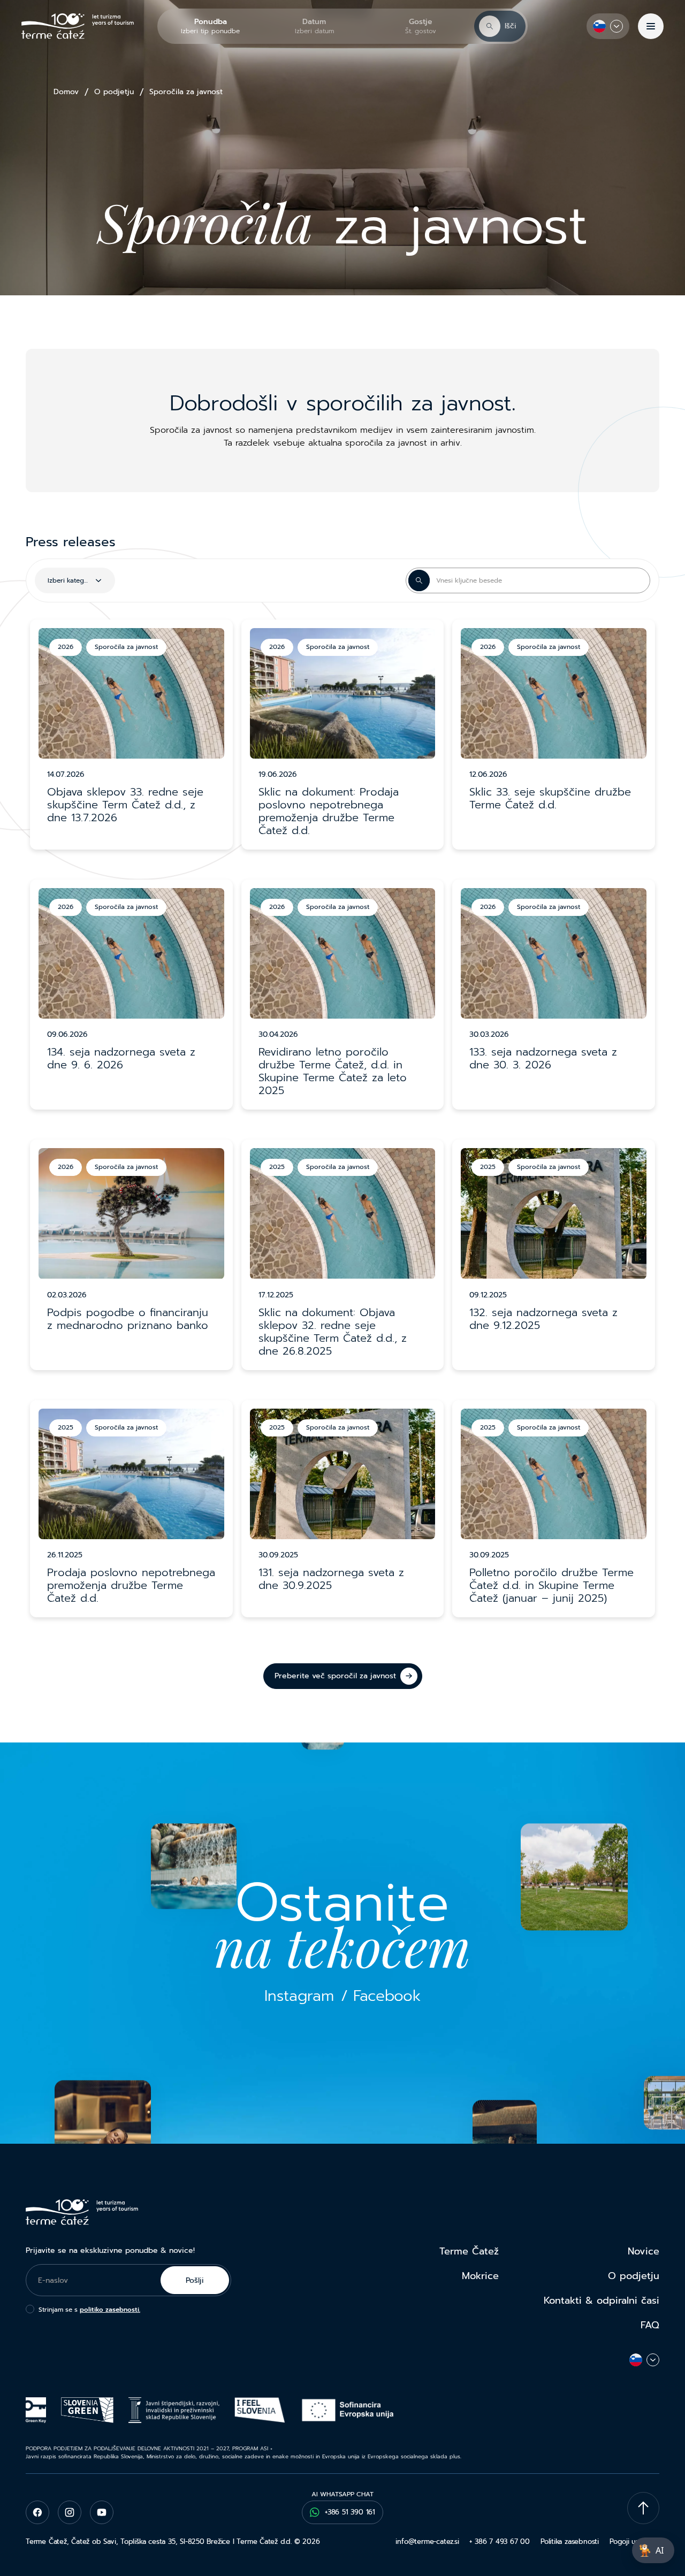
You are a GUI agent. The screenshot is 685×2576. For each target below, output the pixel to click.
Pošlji (195, 2280)
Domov (66, 92)
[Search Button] (419, 580)
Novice (644, 2251)
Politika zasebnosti (570, 2541)
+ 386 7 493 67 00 (499, 2541)
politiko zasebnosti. (110, 2310)
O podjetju (114, 92)
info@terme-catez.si (427, 2541)
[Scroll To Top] (643, 2508)
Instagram (299, 1996)
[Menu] (651, 26)
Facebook (387, 1996)
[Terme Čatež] (78, 26)
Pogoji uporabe (634, 2541)
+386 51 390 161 (350, 2512)
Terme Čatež (469, 2251)
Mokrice (480, 2276)
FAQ (650, 2325)
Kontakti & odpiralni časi (602, 2300)
